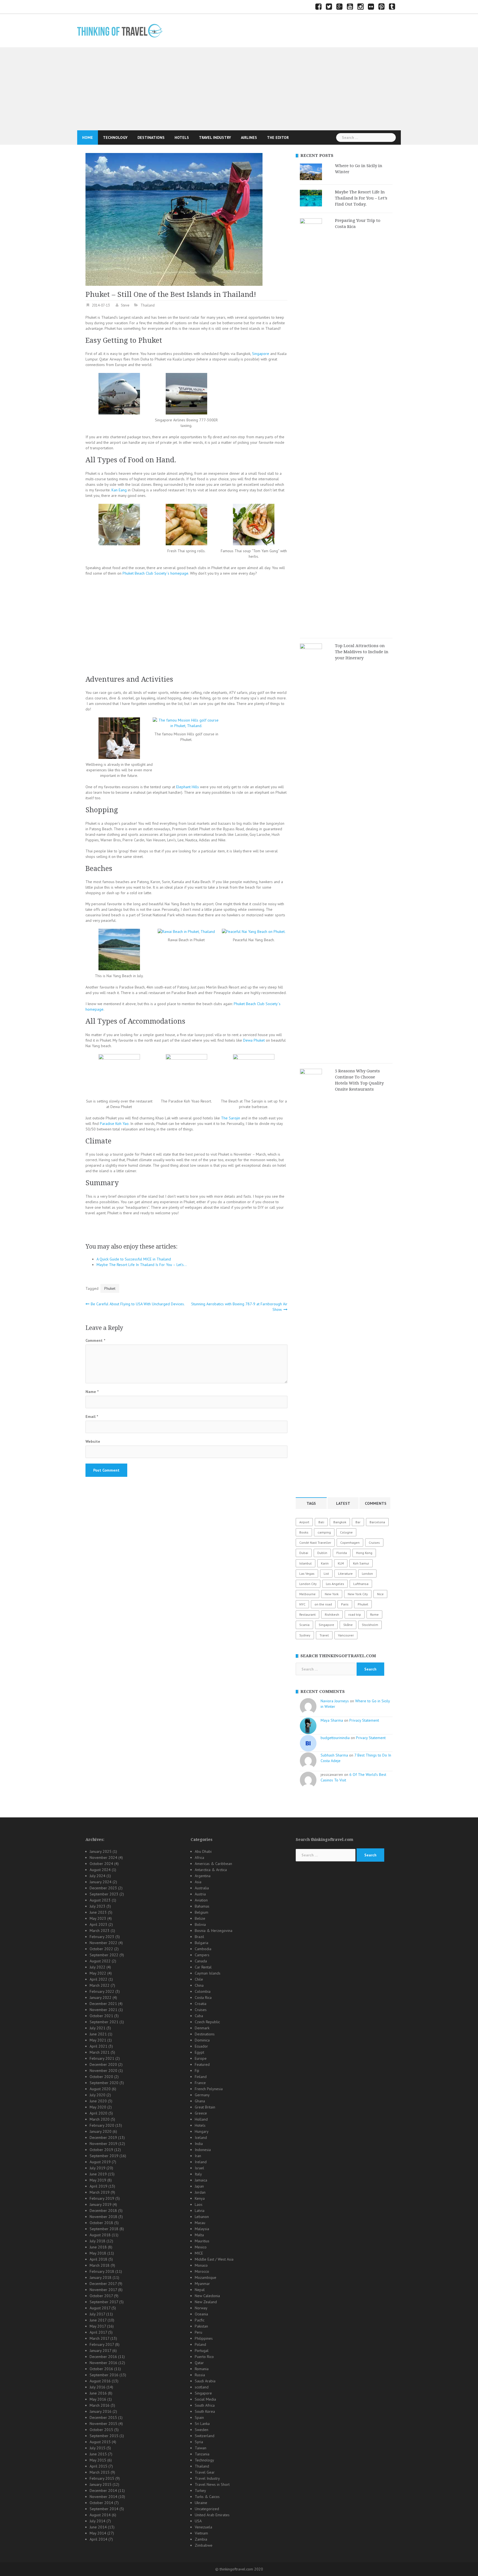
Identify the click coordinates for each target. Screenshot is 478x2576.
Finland (201, 2077)
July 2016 (98, 2387)
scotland (202, 2387)
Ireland (201, 2162)
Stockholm (370, 1625)
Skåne (348, 1625)
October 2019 (101, 2150)
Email (92, 1417)
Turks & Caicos (207, 2497)
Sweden (202, 2430)
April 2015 (98, 2466)
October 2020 (101, 2077)
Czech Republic (207, 2022)
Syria (199, 2442)
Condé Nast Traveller (315, 1543)
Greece (201, 2113)
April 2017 (98, 2332)
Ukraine (201, 2503)
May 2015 (98, 2460)
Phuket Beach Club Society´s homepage (155, 573)
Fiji (197, 2071)
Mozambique (206, 2277)
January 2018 (101, 2277)
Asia (198, 1882)
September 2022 (104, 1955)
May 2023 (98, 1918)
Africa (199, 1858)
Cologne (346, 1532)
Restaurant (307, 1614)
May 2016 (98, 2399)
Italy (198, 2174)
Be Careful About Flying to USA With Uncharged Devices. (138, 1304)
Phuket (110, 1288)
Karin (325, 1563)
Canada (201, 1961)
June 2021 (98, 2034)
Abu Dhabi (203, 1851)
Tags (311, 1503)
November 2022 (103, 1943)
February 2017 (102, 2344)
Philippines (204, 2338)
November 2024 (103, 1858)
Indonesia (203, 2150)
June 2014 (98, 2527)
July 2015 (98, 2448)
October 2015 (101, 2430)
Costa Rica (203, 1997)
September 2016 (104, 2375)
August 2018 (100, 2235)
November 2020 (103, 2071)
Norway (201, 2308)
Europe (201, 2058)
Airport (304, 1522)
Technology (115, 138)
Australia (202, 1888)
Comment (95, 1340)
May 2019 (98, 2180)
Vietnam (201, 2533)
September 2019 (104, 2156)
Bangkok (340, 1522)
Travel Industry (215, 138)
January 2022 (101, 1997)
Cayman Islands (208, 1973)
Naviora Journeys (335, 1701)
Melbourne (307, 1594)
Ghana (200, 2101)
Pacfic (200, 2320)
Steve (125, 305)
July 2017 (97, 2314)
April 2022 (98, 1979)
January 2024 (101, 1882)
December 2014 (103, 2491)
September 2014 (104, 2509)
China (199, 1985)
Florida (342, 1553)
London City (308, 1584)
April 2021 (98, 2046)
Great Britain (205, 2107)
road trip (355, 1614)
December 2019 (103, 2137)
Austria (200, 1894)
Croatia (201, 2004)
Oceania (201, 2314)
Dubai (304, 1553)
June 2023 (98, 1912)
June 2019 (98, 2174)
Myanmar (202, 2284)
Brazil (199, 1937)
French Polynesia (209, 2089)
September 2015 (104, 2436)
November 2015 (103, 2424)
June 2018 (98, 2247)
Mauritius (202, 2241)
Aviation (201, 1900)
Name (92, 1392)
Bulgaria (202, 1943)
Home (88, 138)
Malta (199, 2235)
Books (304, 1532)
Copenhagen (350, 1543)
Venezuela (203, 2527)
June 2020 (98, 2101)
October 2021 (101, 2016)
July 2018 (98, 2241)
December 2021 (103, 2004)
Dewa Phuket (254, 1040)
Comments (376, 1503)
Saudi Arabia (205, 2381)
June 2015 (98, 2454)
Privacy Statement (364, 1720)
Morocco (202, 2271)
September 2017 (104, 2302)
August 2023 (100, 1900)
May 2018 (98, 2253)
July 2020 (98, 2095)
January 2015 (101, 2484)
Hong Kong (364, 1553)
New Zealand (206, 2302)
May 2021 (98, 2040)
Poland (200, 2344)
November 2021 (103, 2010)
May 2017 (98, 2326)
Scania (304, 1625)
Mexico (201, 2247)
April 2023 (98, 1924)
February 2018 (102, 2271)
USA (198, 2521)
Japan (199, 2186)
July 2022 (98, 1967)
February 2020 (102, 2125)
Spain (199, 2417)
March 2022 (100, 1985)
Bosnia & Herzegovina (214, 1931)
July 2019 (98, 2168)
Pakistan (201, 2326)
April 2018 (98, 2259)
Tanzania (202, 2454)
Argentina (203, 1876)
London (367, 1574)
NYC (302, 1604)
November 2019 (103, 2144)
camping (324, 1532)
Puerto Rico (204, 2357)
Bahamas (202, 1906)
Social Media (205, 2399)
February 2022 (102, 1991)
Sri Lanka (202, 2424)
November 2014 (103, 2497)
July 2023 (98, 1906)
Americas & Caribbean (213, 1864)
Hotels (182, 138)
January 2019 (101, 2204)
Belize (200, 1918)
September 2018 (104, 2229)
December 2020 (103, 2064)
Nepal (200, 2290)
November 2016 (103, 2363)
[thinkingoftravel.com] (120, 30)
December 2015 (103, 2417)
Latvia (200, 2211)
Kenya (200, 2198)
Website (93, 1441)
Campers (202, 1955)
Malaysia (202, 2229)
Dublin (322, 1553)
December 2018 (103, 2211)
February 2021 (102, 2058)
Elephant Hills (188, 787)
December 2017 (103, 2284)
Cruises (374, 1543)
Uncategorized (207, 2509)
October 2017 (101, 2296)
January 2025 (101, 1851)
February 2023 (102, 1937)
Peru (198, 2332)
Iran (198, 2156)
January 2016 (101, 2411)
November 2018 (103, 2217)
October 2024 (101, 1864)
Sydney (305, 1635)
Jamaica (201, 2180)
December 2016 (103, 2357)
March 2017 (99, 2338)
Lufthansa (361, 1584)
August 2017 (100, 2308)
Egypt (199, 2052)
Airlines (249, 138)
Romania (202, 2369)
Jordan (200, 2192)
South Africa (205, 2405)
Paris (345, 1604)
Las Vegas (307, 1574)
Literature (345, 1574)
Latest (343, 1503)
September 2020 (104, 2083)
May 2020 (98, 2107)
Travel (324, 1635)
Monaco (201, 2265)
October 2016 (101, 2369)
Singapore (261, 354)
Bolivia (200, 1924)
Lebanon (202, 2217)
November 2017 (103, 2290)
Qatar (199, 2363)
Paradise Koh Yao (114, 1124)
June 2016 (98, 2393)
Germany (202, 2095)
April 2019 (98, 2186)
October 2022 (101, 1949)
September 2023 (104, 1894)
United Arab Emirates (212, 2515)
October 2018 (101, 2223)
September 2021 (104, 2022)
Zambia (201, 2539)
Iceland (201, 2137)
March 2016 (100, 2405)
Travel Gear (205, 2472)
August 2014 (100, 2515)
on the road (323, 1604)
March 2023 (100, 1931)
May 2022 (98, 1973)
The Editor (278, 138)
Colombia (203, 1991)
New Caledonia (207, 2296)
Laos (199, 2204)
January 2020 (101, 2131)
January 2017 (100, 2351)
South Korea (205, 2411)
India (199, 2144)
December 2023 (103, 1888)
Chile (199, 1979)
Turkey (200, 2491)
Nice (380, 1594)
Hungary (202, 2131)
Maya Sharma (332, 1720)
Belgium (202, 1912)
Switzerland (205, 2436)
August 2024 (100, 1870)
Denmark (202, 2028)
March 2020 (100, 2119)
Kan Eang (119, 490)
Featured (202, 2064)
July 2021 (98, 2028)
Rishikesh (332, 1614)
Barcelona (377, 1522)
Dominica (202, 2040)
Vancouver (346, 1635)
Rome (374, 1614)
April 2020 (98, 2113)
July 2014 (98, 2521)
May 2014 (98, 2533)
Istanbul (306, 1563)
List (326, 1574)
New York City (358, 1594)
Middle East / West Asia (214, 2259)
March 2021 (100, 2052)
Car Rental (203, 1967)
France (200, 2083)
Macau (200, 2223)
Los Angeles (335, 1584)
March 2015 (100, 2472)
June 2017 (98, 2320)
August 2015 (100, 2442)
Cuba (199, 2016)
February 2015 (102, 2478)
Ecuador (201, 2046)
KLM (341, 1563)
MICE (199, 2253)
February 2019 (102, 2198)
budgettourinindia (335, 1738)
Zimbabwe (204, 2545)
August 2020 (100, 2089)
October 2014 (101, 2503)
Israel (199, 2168)
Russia (200, 2375)
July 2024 (98, 1876)
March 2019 (100, 2192)
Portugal (202, 2351)
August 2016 (100, 2381)
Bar (358, 1522)
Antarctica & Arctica (211, 1870)
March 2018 (100, 2265)
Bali (321, 1522)
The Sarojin (231, 1118)
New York (332, 1594)
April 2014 (98, 2539)
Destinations (151, 138)
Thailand (148, 305)
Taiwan (201, 2448)
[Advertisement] (239, 89)
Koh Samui (361, 1563)
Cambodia (203, 1949)
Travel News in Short (212, 2484)
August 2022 (100, 1961)
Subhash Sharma (334, 1755)
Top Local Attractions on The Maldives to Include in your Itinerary (362, 652)
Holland (201, 2119)
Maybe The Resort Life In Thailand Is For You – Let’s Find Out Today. (361, 198)
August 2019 (100, 2162)
